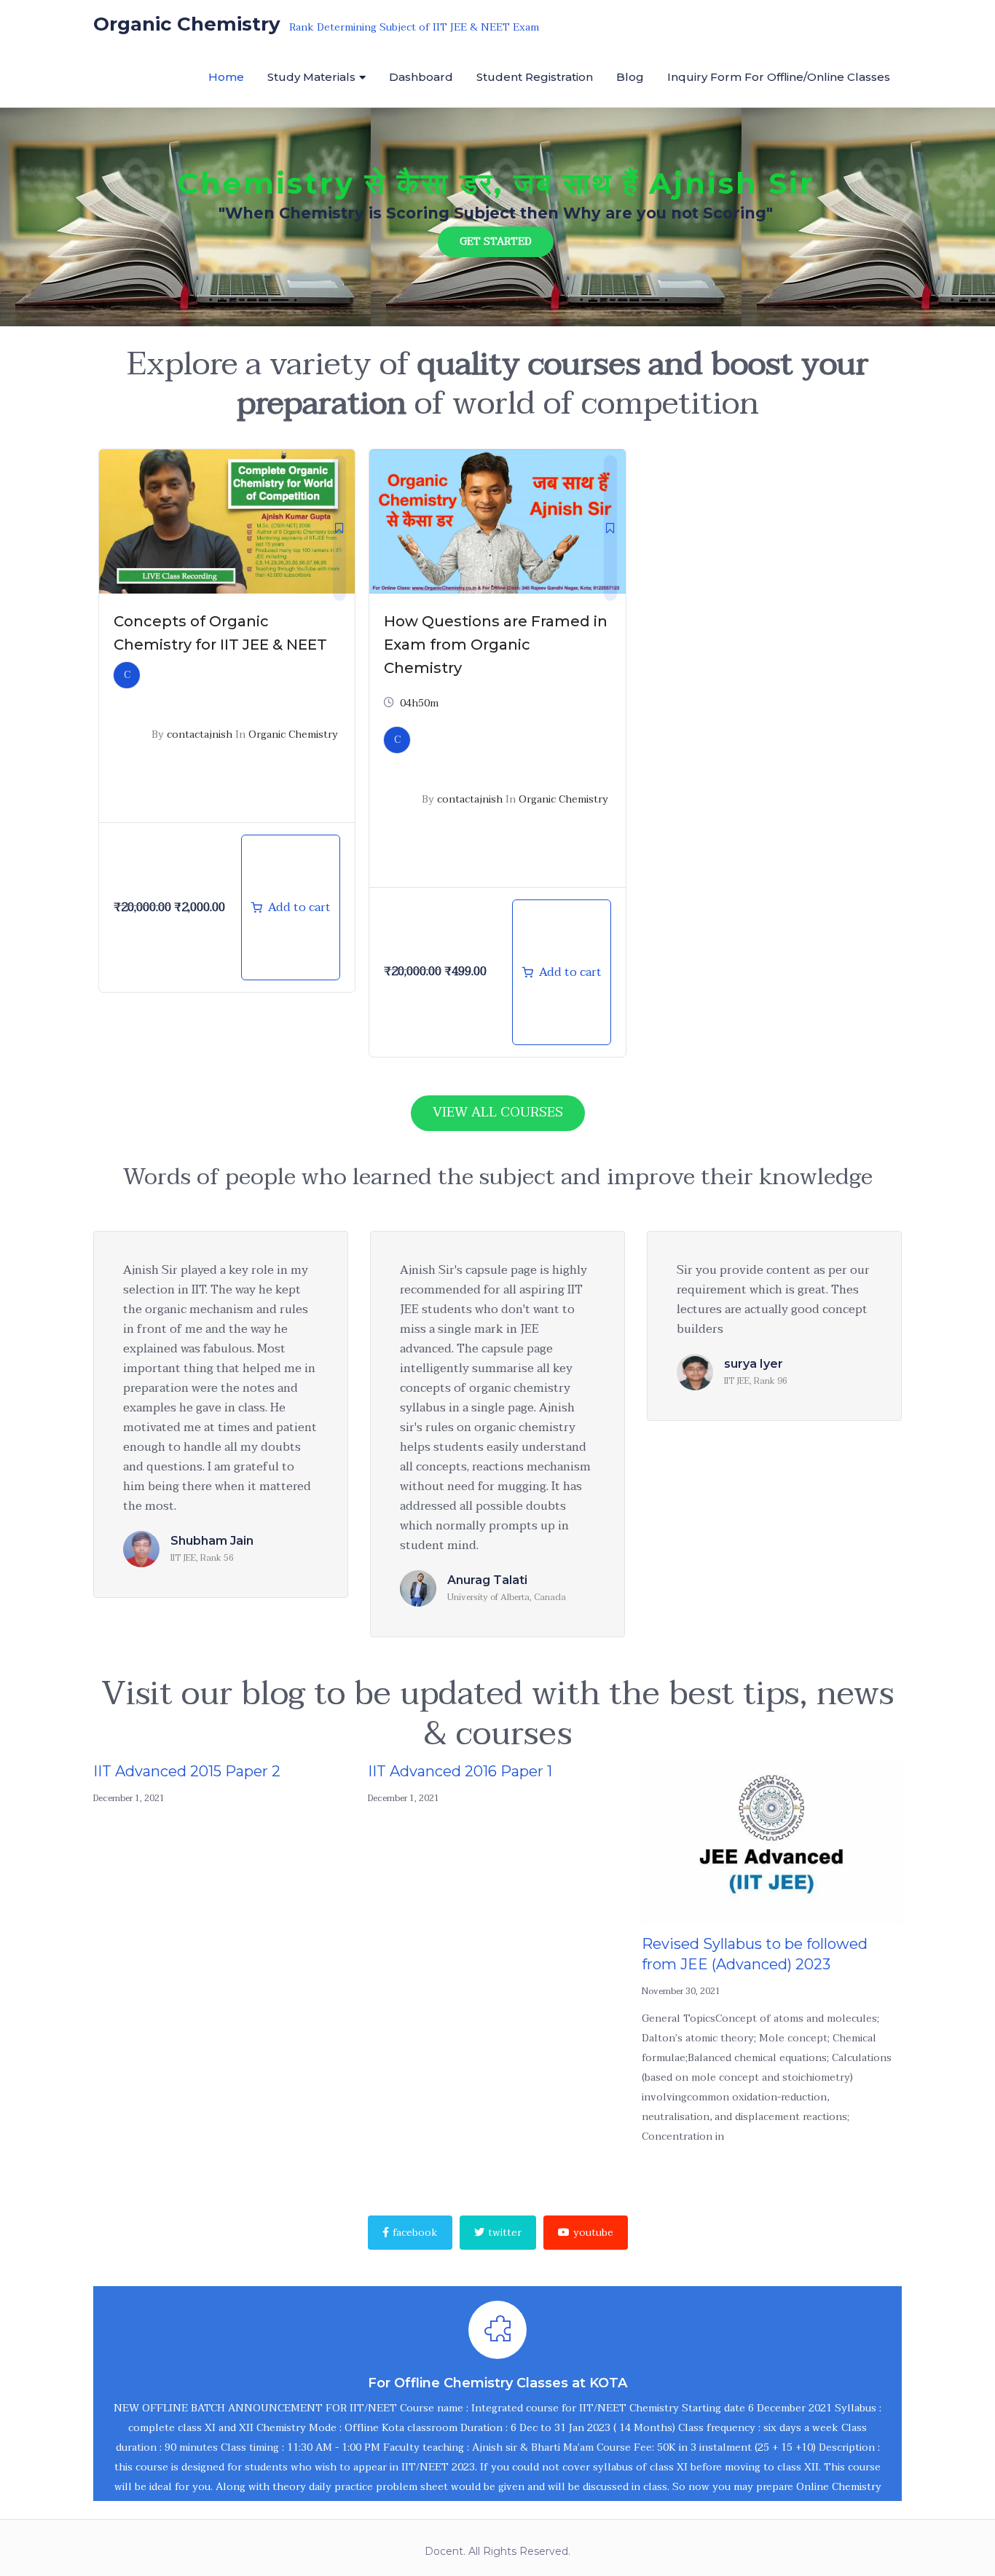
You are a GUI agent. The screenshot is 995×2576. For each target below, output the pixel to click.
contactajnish (200, 734)
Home (226, 77)
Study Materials (311, 77)
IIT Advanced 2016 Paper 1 (460, 1771)
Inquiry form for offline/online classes (779, 77)
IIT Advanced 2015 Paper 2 (187, 1771)
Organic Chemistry (293, 734)
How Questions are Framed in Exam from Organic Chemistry (496, 645)
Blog (630, 77)
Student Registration (535, 77)
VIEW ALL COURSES (498, 1112)
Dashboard (421, 77)
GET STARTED (496, 241)
